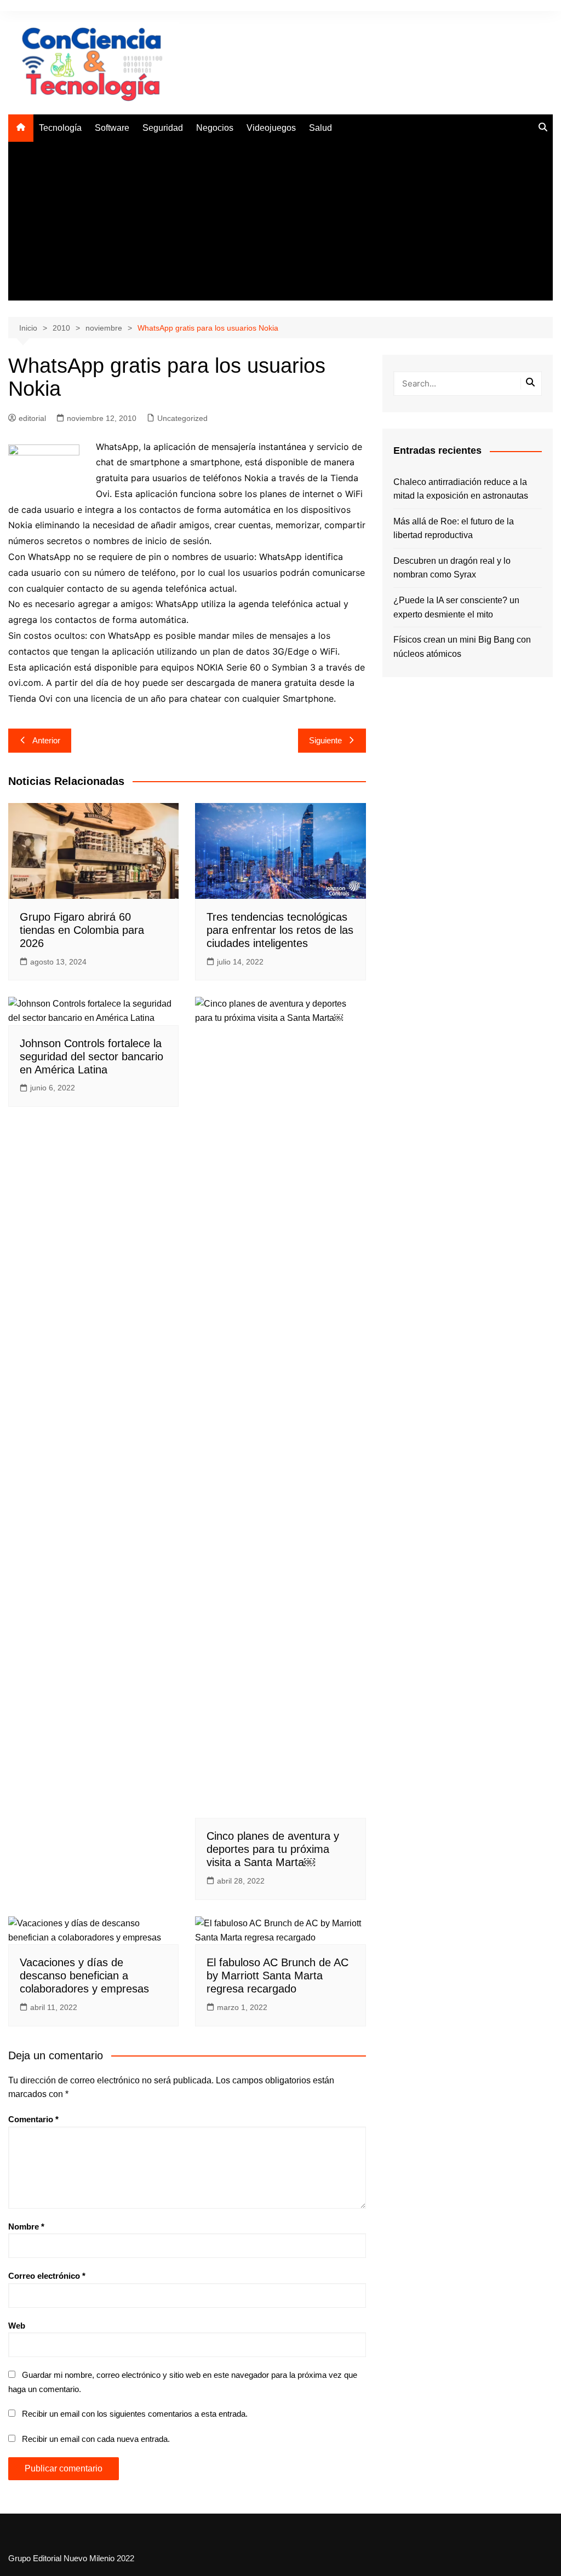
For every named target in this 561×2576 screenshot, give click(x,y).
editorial (32, 418)
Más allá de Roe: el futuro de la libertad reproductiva (454, 529)
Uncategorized (182, 418)
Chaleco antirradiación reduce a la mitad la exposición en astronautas (461, 489)
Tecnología (60, 128)
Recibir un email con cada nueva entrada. (96, 2439)
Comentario (33, 2119)
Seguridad (163, 128)
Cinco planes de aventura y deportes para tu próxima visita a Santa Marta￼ (273, 1849)
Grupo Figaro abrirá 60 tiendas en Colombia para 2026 (82, 930)
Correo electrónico (47, 2276)
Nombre (26, 2226)
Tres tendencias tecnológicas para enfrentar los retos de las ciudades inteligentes (280, 930)
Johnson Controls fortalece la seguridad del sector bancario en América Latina (91, 1056)
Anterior (46, 740)
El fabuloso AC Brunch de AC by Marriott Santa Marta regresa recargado (277, 1976)
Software (112, 128)
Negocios (215, 128)
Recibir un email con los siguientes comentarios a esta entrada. (135, 2414)
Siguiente (325, 740)
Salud (320, 128)
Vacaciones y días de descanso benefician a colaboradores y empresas (84, 1976)
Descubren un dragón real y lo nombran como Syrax (452, 568)
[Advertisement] (280, 224)
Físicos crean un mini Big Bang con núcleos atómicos (462, 647)
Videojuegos (271, 128)
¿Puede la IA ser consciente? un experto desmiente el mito (456, 607)
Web (17, 2326)
